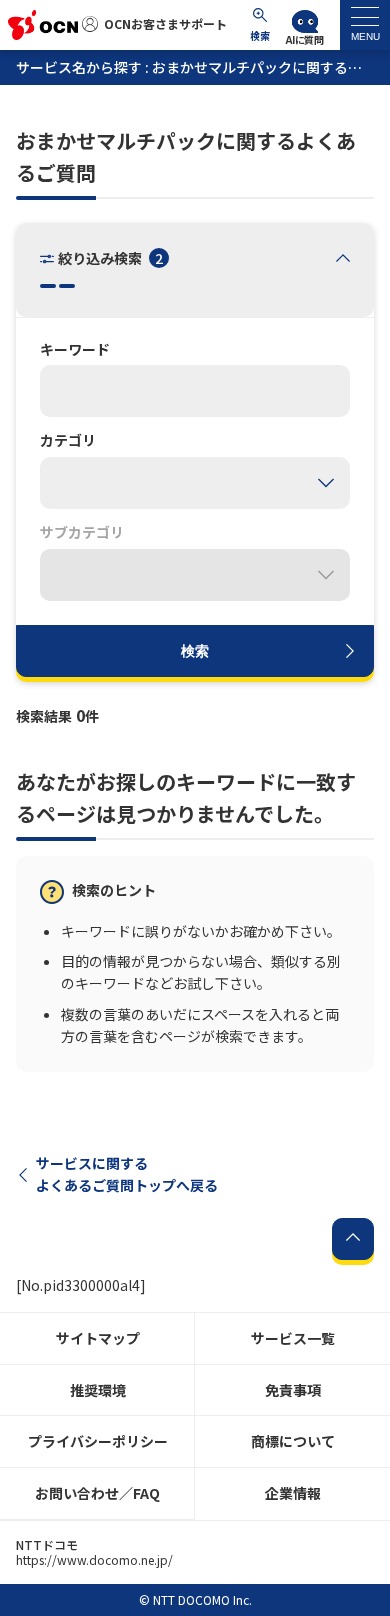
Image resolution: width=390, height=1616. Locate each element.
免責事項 (293, 1390)
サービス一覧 (293, 1338)
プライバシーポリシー (98, 1441)
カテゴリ (68, 441)
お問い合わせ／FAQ (97, 1493)
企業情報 (293, 1493)
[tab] (365, 25)
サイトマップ (98, 1338)
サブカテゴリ (82, 533)
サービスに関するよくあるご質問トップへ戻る (127, 1174)
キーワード (75, 350)
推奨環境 (98, 1390)
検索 (195, 650)
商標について (293, 1441)
